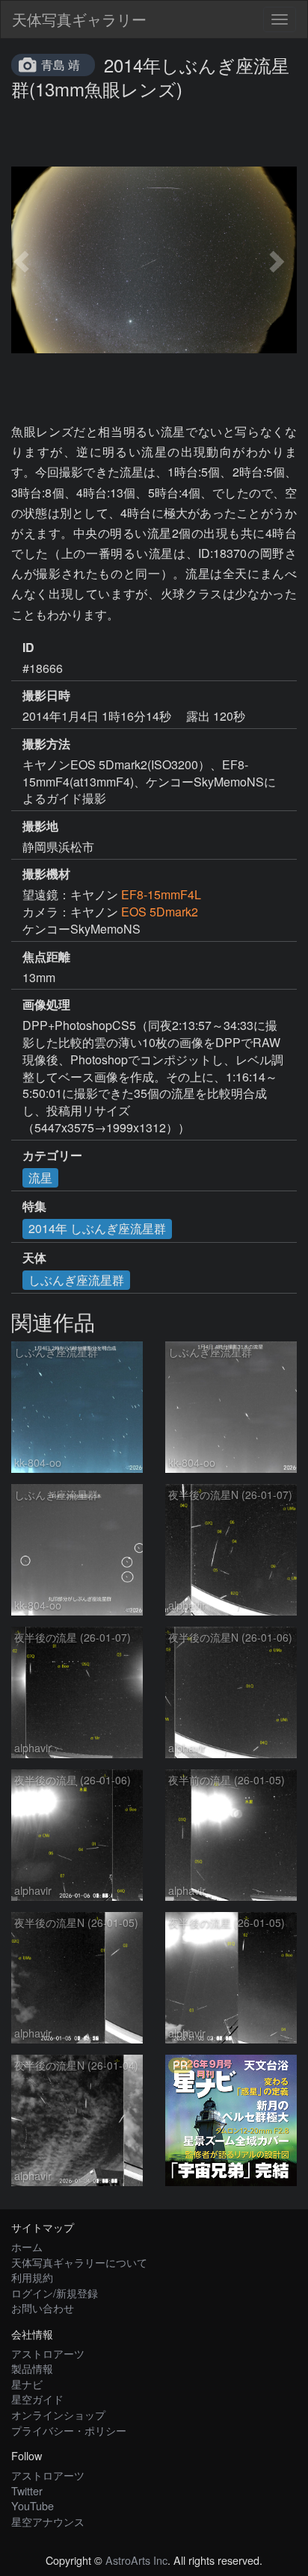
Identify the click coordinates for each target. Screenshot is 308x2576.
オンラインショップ (58, 2414)
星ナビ (27, 2384)
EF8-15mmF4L (161, 894)
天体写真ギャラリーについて (79, 2262)
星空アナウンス (48, 2521)
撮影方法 (46, 744)
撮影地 (40, 826)
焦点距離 (46, 957)
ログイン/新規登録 (55, 2293)
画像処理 (46, 1005)
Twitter (27, 2490)
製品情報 (32, 2368)
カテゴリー (52, 1155)
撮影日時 (46, 695)
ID (28, 648)
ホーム (27, 2246)
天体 (34, 1258)
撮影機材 (46, 874)
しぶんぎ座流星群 (76, 1280)
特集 (34, 1206)
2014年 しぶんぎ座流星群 (97, 1228)
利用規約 (32, 2277)
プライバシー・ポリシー (69, 2430)
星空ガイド (37, 2399)
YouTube (33, 2505)
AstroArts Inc (136, 2560)
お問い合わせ (43, 2307)
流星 (40, 1177)
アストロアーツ (48, 2353)
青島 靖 (61, 65)
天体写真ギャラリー (79, 19)
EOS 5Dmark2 (160, 912)
